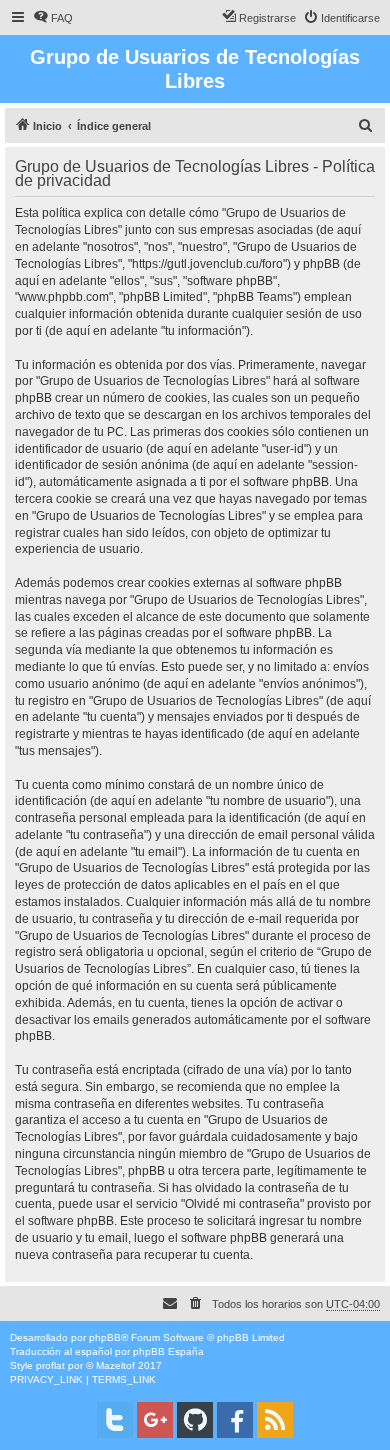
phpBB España (168, 1351)
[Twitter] (115, 1420)
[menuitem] (53, 18)
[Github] (195, 1420)
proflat (50, 1365)
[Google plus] (155, 1420)
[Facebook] (235, 1420)
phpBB (105, 1337)
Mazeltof (115, 1365)
